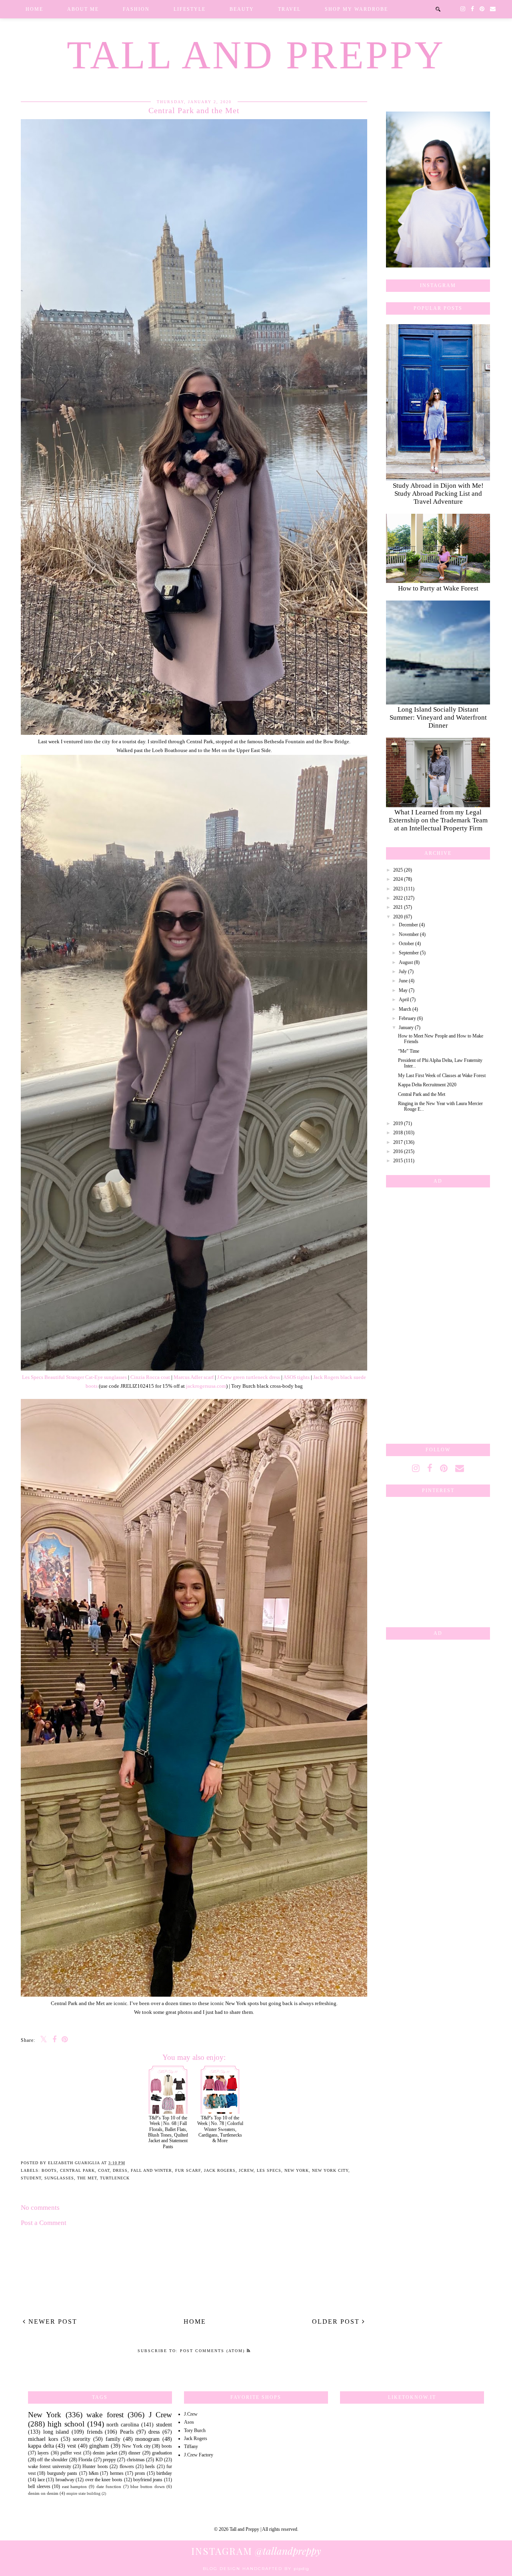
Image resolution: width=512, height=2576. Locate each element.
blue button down (147, 2486)
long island (56, 2432)
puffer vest (71, 2453)
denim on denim (43, 2493)
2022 (398, 898)
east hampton (75, 2486)
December (408, 925)
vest (72, 2446)
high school (66, 2424)
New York (297, 2170)
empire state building (83, 2493)
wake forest (105, 2415)
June (403, 981)
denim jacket (105, 2453)
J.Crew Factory (199, 2455)
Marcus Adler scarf (194, 1377)
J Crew (160, 2415)
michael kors (43, 2439)
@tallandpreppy (256, 2551)
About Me (83, 9)
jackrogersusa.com (206, 1386)
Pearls (127, 2432)
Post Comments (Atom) (213, 2351)
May (403, 990)
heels (150, 2466)
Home (34, 9)
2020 (398, 917)
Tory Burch (195, 2430)
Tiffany (191, 2446)
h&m (94, 2473)
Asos (189, 2422)
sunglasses (59, 2178)
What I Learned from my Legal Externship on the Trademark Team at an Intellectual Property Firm (438, 820)
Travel (289, 9)
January (406, 1028)
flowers (127, 2466)
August (406, 962)
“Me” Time (409, 1051)
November (409, 934)
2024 (398, 879)
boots (49, 2170)
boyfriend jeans (148, 2480)
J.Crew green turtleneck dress (249, 1377)
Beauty (242, 9)
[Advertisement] (438, 1314)
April (404, 1000)
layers (43, 2453)
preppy (109, 2460)
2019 (398, 1123)
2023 (398, 889)
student (31, 2178)
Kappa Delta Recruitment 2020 (427, 1085)
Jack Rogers (220, 2170)
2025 (398, 870)
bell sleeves (39, 2486)
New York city (330, 2170)
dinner (134, 2453)
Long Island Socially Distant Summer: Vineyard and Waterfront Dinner (438, 717)
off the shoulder (52, 2460)
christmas (136, 2460)
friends (95, 2432)
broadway (65, 2480)
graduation (162, 2453)
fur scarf (188, 2170)
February (407, 1018)
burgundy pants (62, 2473)
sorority (82, 2439)
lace (41, 2480)
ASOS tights (296, 1377)
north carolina (123, 2424)
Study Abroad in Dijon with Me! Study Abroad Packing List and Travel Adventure (438, 494)
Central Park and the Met (422, 1094)
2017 (398, 1142)
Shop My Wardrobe (356, 9)
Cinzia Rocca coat (150, 1377)
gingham (99, 2446)
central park (77, 2170)
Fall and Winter (151, 2170)
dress (120, 2170)
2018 (398, 1133)
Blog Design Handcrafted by (256, 2569)
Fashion (136, 9)
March (405, 1009)
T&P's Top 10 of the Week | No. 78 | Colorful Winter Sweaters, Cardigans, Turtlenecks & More (220, 2129)
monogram (147, 2439)
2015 (398, 1161)
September (409, 953)
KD (159, 2460)
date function (109, 2486)
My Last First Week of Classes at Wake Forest (442, 1075)
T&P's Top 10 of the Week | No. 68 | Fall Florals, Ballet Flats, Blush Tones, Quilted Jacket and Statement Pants (168, 2132)
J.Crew (191, 2414)
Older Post (337, 2322)
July (403, 972)
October (406, 944)
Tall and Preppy (256, 55)
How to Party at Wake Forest (438, 588)
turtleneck (115, 2178)
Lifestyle (190, 9)
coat (104, 2170)
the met (87, 2178)
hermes (117, 2473)
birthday (164, 2473)
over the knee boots (104, 2480)
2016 (398, 1151)
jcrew (246, 2170)
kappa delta (41, 2446)
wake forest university (50, 2466)
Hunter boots (95, 2466)
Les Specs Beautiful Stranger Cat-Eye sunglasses (74, 1377)
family (113, 2439)
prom (140, 2473)
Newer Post (52, 2322)
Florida (85, 2460)
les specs (269, 2170)
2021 (398, 907)
